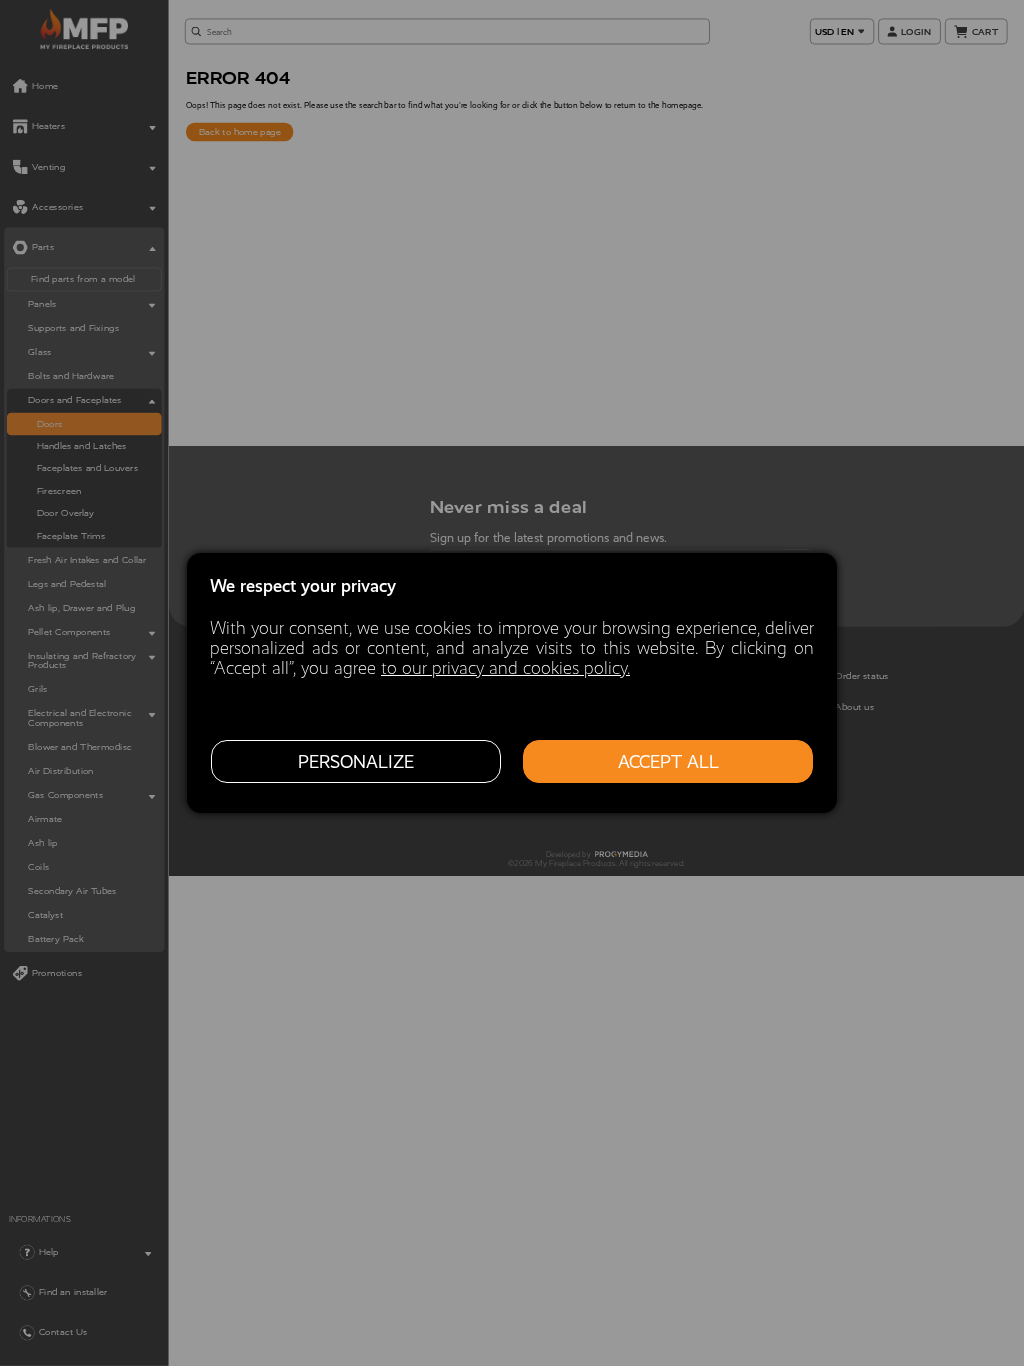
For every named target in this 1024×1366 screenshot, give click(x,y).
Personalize (356, 762)
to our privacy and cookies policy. (505, 668)
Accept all (668, 762)
